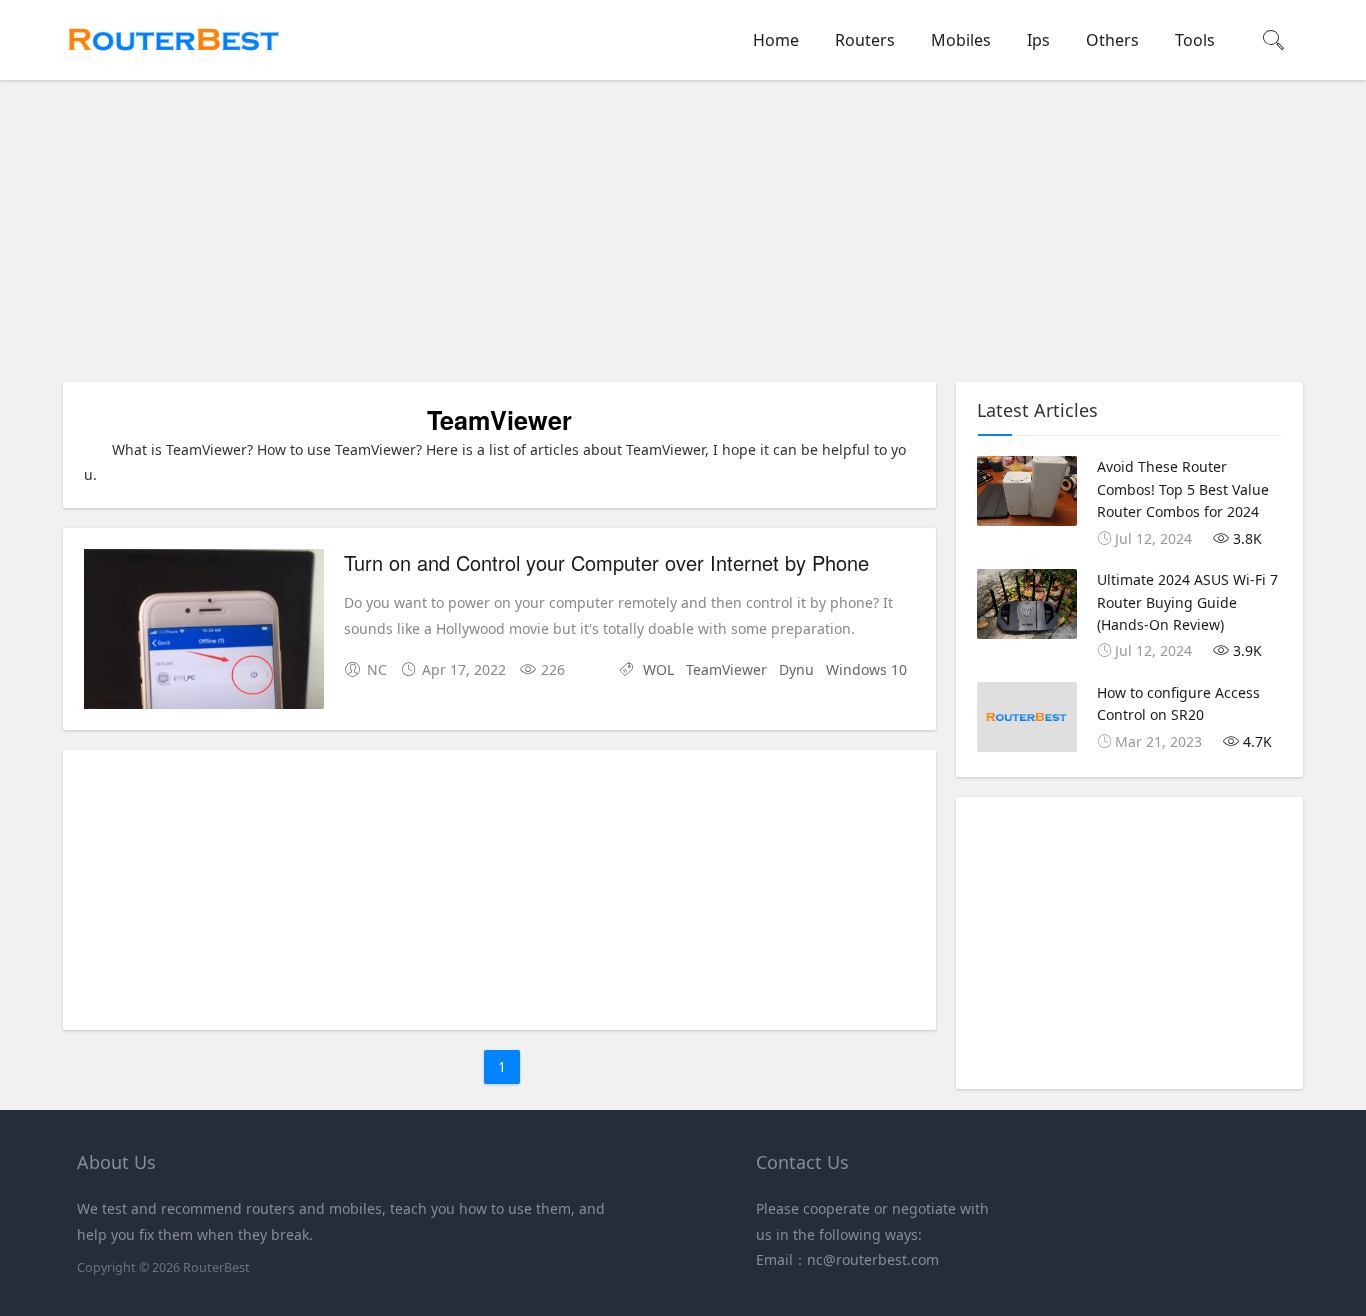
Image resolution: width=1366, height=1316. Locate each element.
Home (776, 40)
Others (1112, 40)
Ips (1038, 40)
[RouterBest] (173, 60)
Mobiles (961, 40)
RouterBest (216, 1267)
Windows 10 (866, 669)
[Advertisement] (688, 234)
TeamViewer (726, 669)
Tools (1195, 40)
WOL (658, 669)
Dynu (796, 669)
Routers (865, 40)
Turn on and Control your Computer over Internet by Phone (606, 562)
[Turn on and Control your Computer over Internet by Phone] (204, 632)
